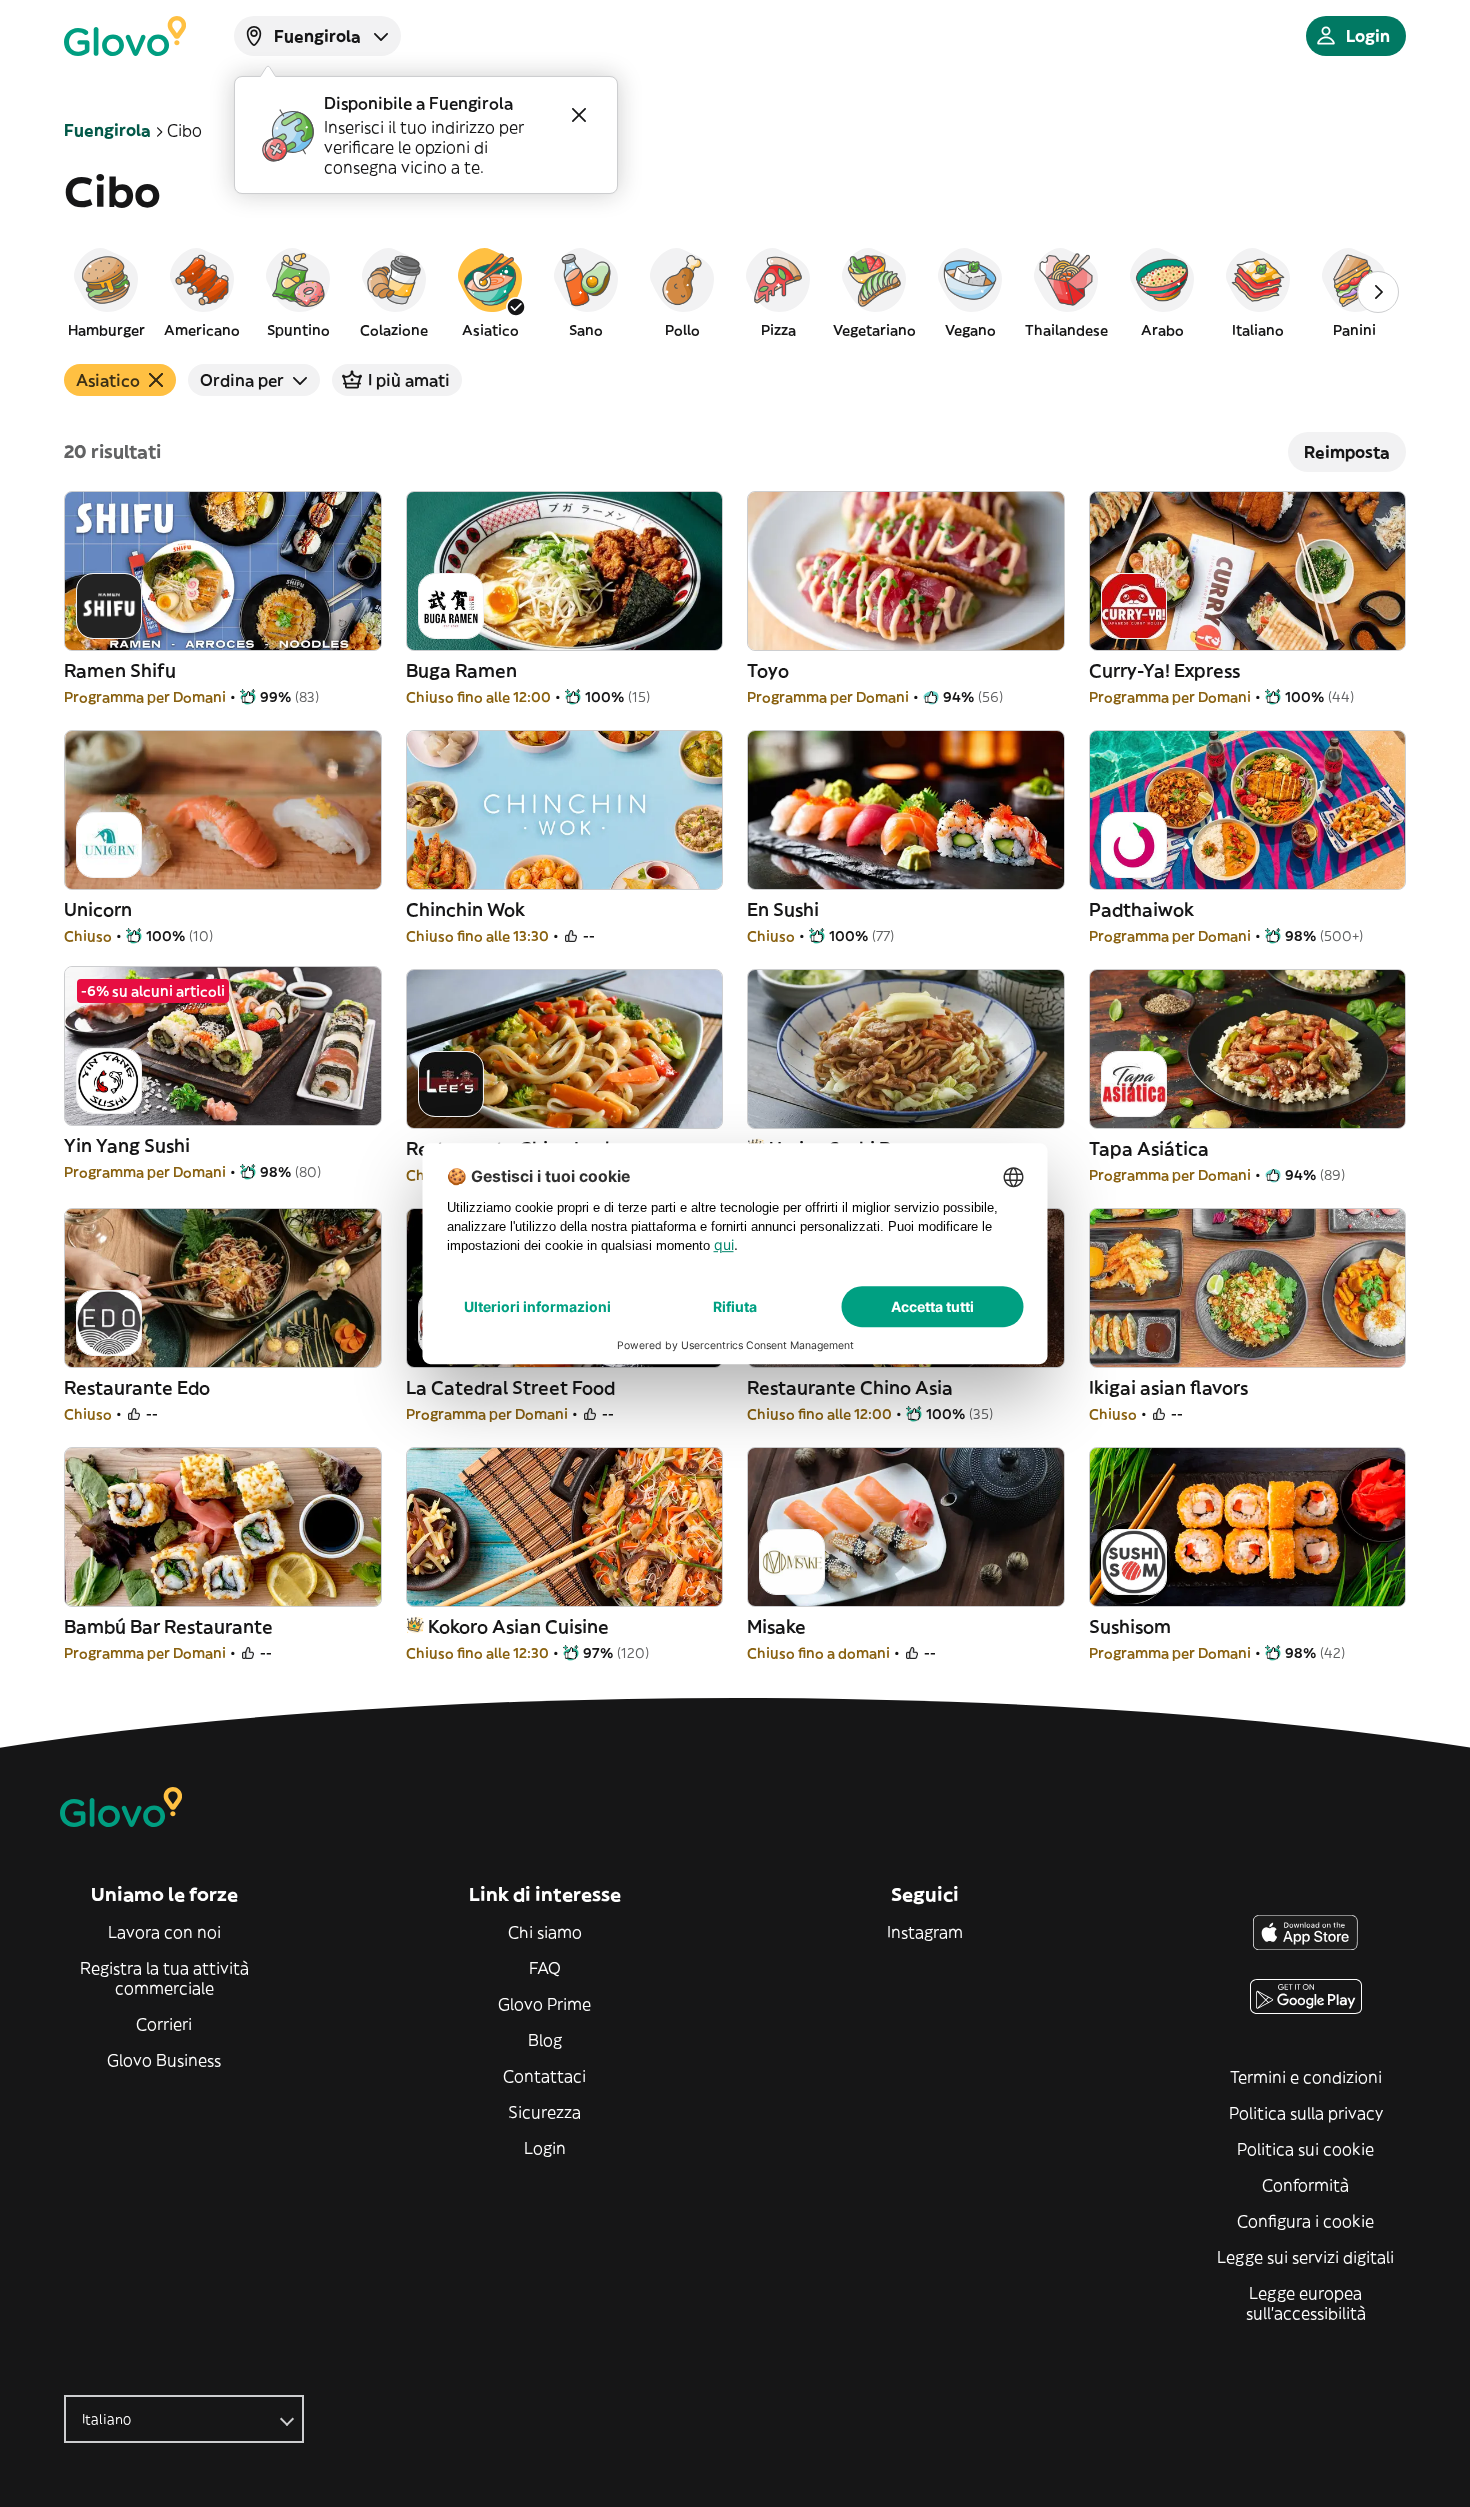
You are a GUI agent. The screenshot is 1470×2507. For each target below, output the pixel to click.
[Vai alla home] (125, 36)
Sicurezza (544, 2112)
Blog (545, 2040)
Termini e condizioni (1306, 2077)
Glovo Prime (544, 2004)
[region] (735, 292)
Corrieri (164, 2024)
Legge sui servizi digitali (1305, 2257)
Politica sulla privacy (1306, 2113)
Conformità (1305, 2185)
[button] (106, 292)
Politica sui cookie (1305, 2149)
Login (545, 2148)
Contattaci (544, 2076)
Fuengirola (107, 130)
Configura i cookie (1305, 2221)
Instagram (925, 1932)
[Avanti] (1378, 292)
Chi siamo (545, 1932)
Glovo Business (164, 2060)
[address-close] (579, 115)
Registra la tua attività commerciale (164, 1978)
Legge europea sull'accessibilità (1306, 2303)
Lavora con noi (164, 1932)
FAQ (545, 1968)
